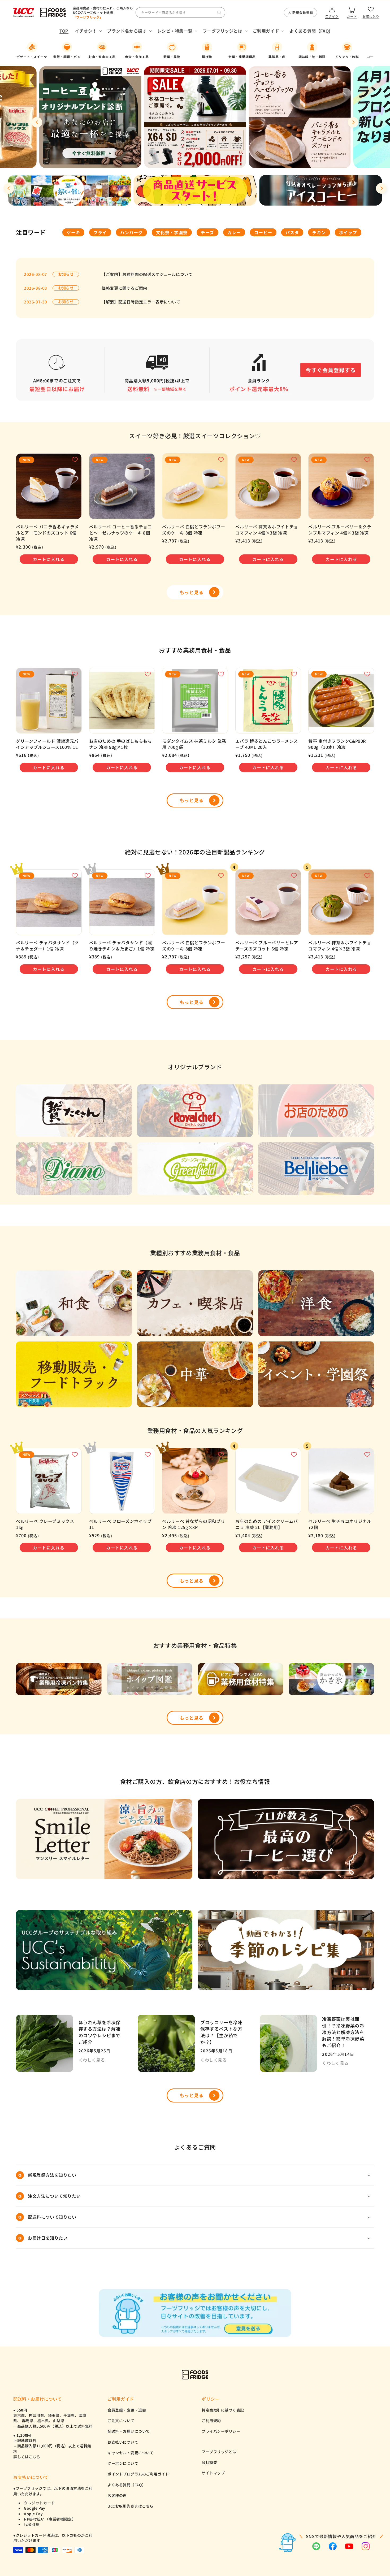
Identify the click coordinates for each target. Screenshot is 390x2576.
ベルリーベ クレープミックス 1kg (45, 1524)
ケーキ (73, 232)
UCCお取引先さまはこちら (131, 2506)
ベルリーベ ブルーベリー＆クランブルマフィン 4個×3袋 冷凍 (340, 530)
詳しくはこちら (27, 2457)
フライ (100, 232)
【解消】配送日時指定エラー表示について (141, 302)
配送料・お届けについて (129, 2431)
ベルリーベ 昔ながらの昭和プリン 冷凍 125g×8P (194, 1524)
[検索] (219, 12)
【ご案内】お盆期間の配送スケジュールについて (147, 274)
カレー (234, 232)
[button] (88, 31)
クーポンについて (123, 2463)
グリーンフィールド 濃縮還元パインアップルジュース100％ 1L (47, 744)
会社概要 (209, 2462)
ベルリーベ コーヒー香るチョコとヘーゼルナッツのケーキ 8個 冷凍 (121, 533)
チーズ (207, 232)
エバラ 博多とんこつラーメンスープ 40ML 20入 (267, 744)
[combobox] (180, 12)
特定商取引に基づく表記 (223, 2410)
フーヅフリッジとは (219, 2452)
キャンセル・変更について (131, 2453)
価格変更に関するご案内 (124, 288)
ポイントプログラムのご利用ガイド (138, 2474)
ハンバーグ (131, 232)
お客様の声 (117, 2495)
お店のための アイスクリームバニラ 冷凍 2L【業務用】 (267, 1524)
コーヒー (263, 232)
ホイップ (348, 232)
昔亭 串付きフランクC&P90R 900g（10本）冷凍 (337, 744)
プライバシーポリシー (221, 2431)
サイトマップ (213, 2473)
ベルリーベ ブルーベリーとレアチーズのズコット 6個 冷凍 (267, 946)
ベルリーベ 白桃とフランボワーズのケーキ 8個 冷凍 (194, 530)
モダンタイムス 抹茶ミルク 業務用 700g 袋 (194, 744)
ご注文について (121, 2421)
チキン (319, 232)
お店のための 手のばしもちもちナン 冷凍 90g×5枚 (121, 744)
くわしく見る (92, 2060)
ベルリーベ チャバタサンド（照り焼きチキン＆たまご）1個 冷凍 (122, 946)
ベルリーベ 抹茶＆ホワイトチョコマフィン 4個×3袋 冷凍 (267, 530)
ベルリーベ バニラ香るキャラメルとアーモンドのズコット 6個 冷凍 (47, 533)
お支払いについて (123, 2442)
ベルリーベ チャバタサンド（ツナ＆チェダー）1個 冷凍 (47, 946)
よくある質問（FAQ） (127, 2485)
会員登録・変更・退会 (127, 2410)
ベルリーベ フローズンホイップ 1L (120, 1524)
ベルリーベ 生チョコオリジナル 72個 (340, 1524)
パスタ (292, 232)
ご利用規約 (211, 2421)
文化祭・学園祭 (172, 232)
